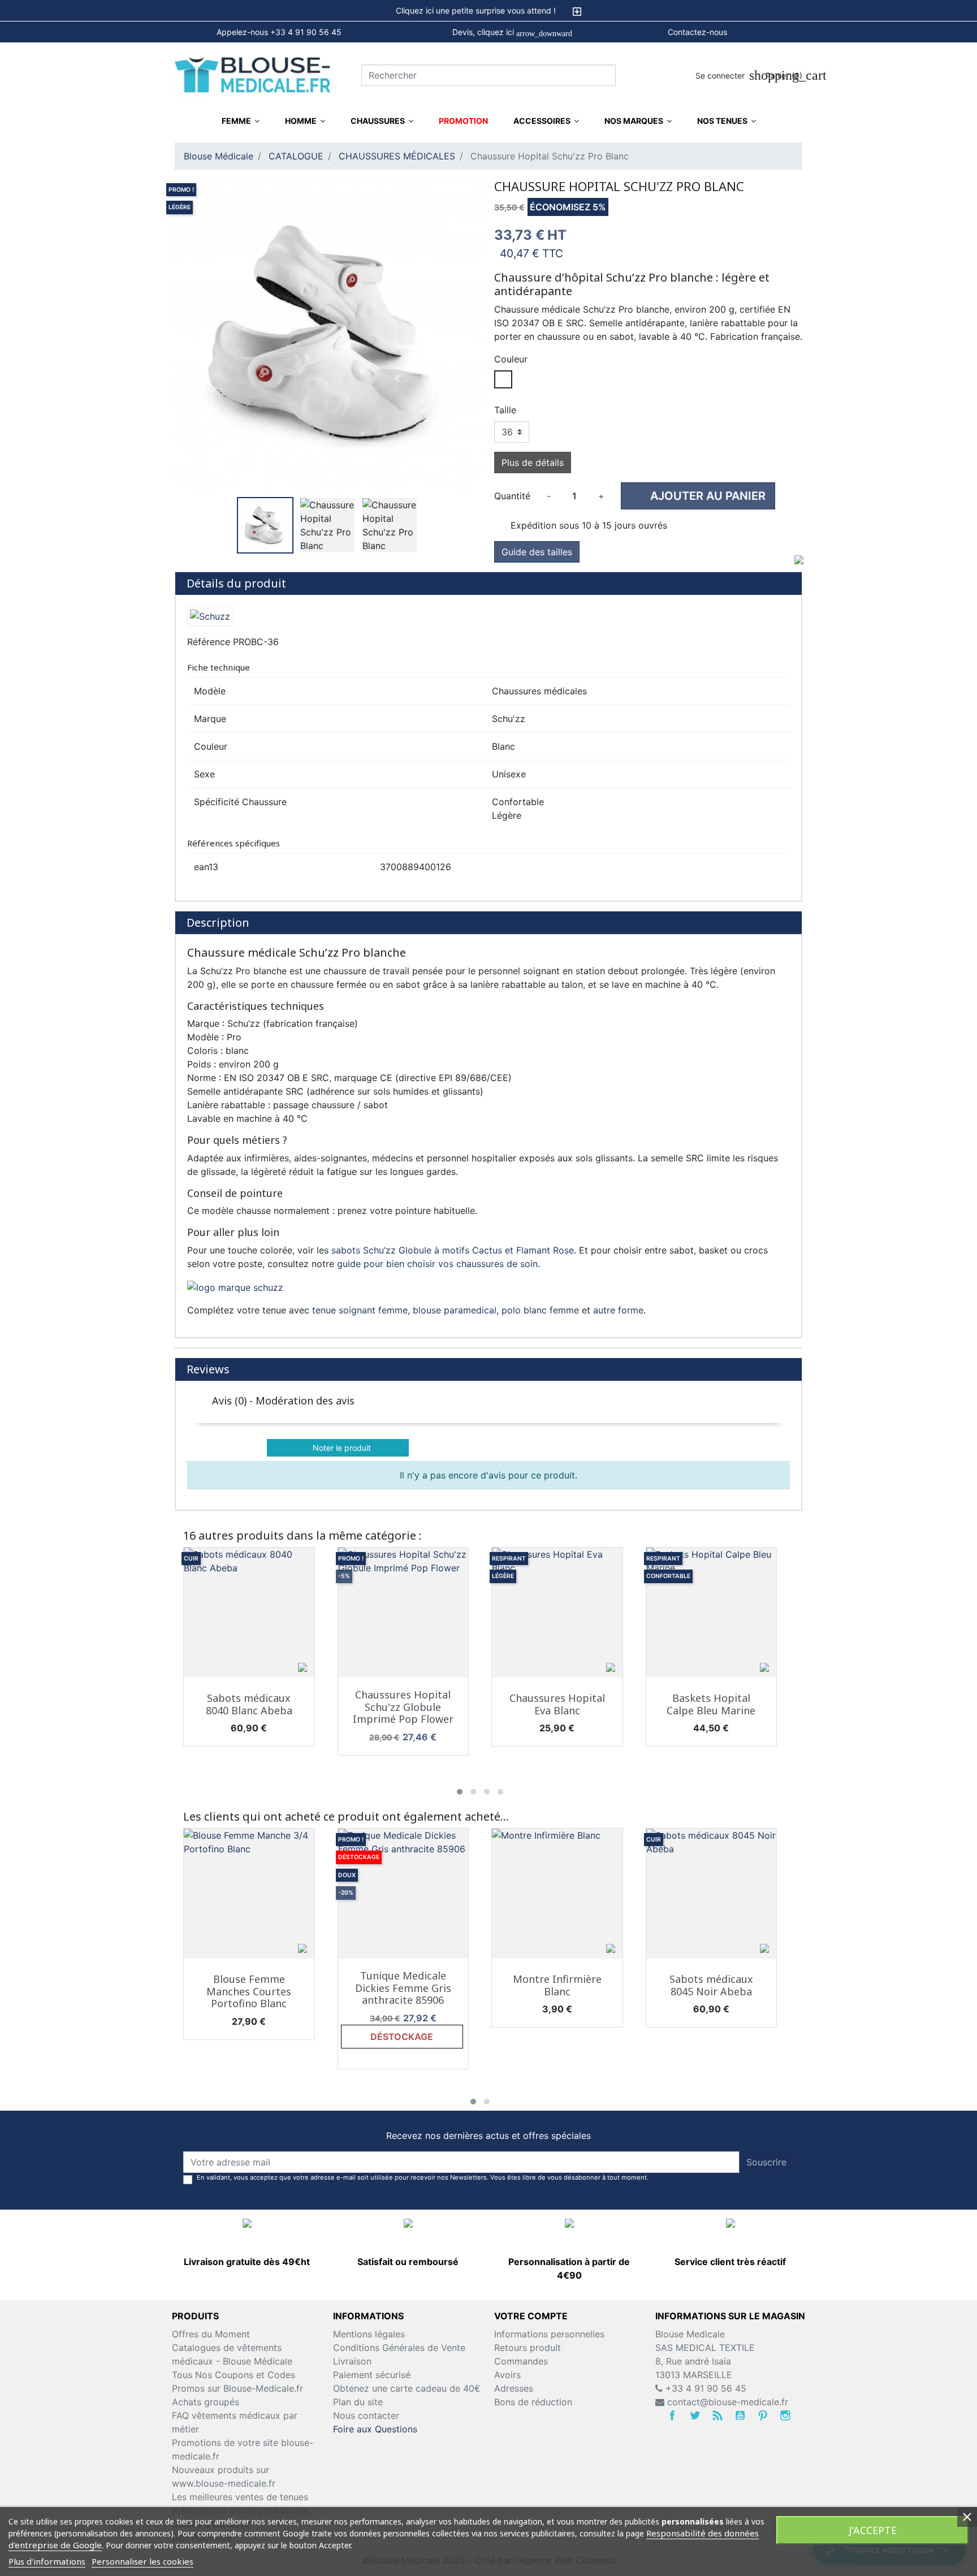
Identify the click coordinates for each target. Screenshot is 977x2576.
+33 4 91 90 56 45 (704, 2388)
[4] (762, 1423)
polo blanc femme (540, 1310)
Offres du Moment (211, 2334)
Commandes (521, 2361)
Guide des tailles (537, 552)
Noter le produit (339, 1448)
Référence (209, 642)
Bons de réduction (533, 2402)
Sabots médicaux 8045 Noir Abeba (711, 1985)
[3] (748, 1423)
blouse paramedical (455, 1310)
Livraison (352, 2361)
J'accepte (873, 2530)
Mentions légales (369, 2334)
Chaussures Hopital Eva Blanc (557, 1704)
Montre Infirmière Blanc (557, 1985)
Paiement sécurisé (372, 2375)
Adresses (514, 2388)
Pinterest (763, 2415)
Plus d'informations (47, 2561)
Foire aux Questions (375, 2429)
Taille (505, 410)
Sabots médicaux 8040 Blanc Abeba (249, 1704)
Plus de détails (533, 463)
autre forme (618, 1310)
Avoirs (507, 2375)
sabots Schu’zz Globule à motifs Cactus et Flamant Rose (453, 1250)
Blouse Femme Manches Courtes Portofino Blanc (249, 1991)
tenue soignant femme (360, 1310)
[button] (460, 1792)
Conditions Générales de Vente (399, 2348)
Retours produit (528, 2348)
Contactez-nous (697, 32)
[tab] (488, 11)
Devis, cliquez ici (512, 33)
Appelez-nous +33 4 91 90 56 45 (279, 32)
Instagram (785, 2415)
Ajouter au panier (699, 496)
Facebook (672, 2415)
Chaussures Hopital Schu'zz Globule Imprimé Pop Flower (403, 1707)
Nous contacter (366, 2415)
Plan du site (358, 2402)
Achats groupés (206, 2402)
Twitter (695, 2415)
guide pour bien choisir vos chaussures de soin (437, 1264)
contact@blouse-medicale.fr (728, 2402)
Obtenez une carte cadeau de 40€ (407, 2388)
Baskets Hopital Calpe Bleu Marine (711, 1704)
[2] (734, 1423)
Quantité (512, 496)
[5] (776, 1423)
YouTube (740, 2415)
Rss (717, 2415)
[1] (719, 1423)
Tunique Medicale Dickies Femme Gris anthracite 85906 (403, 1988)
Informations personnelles (549, 2334)
